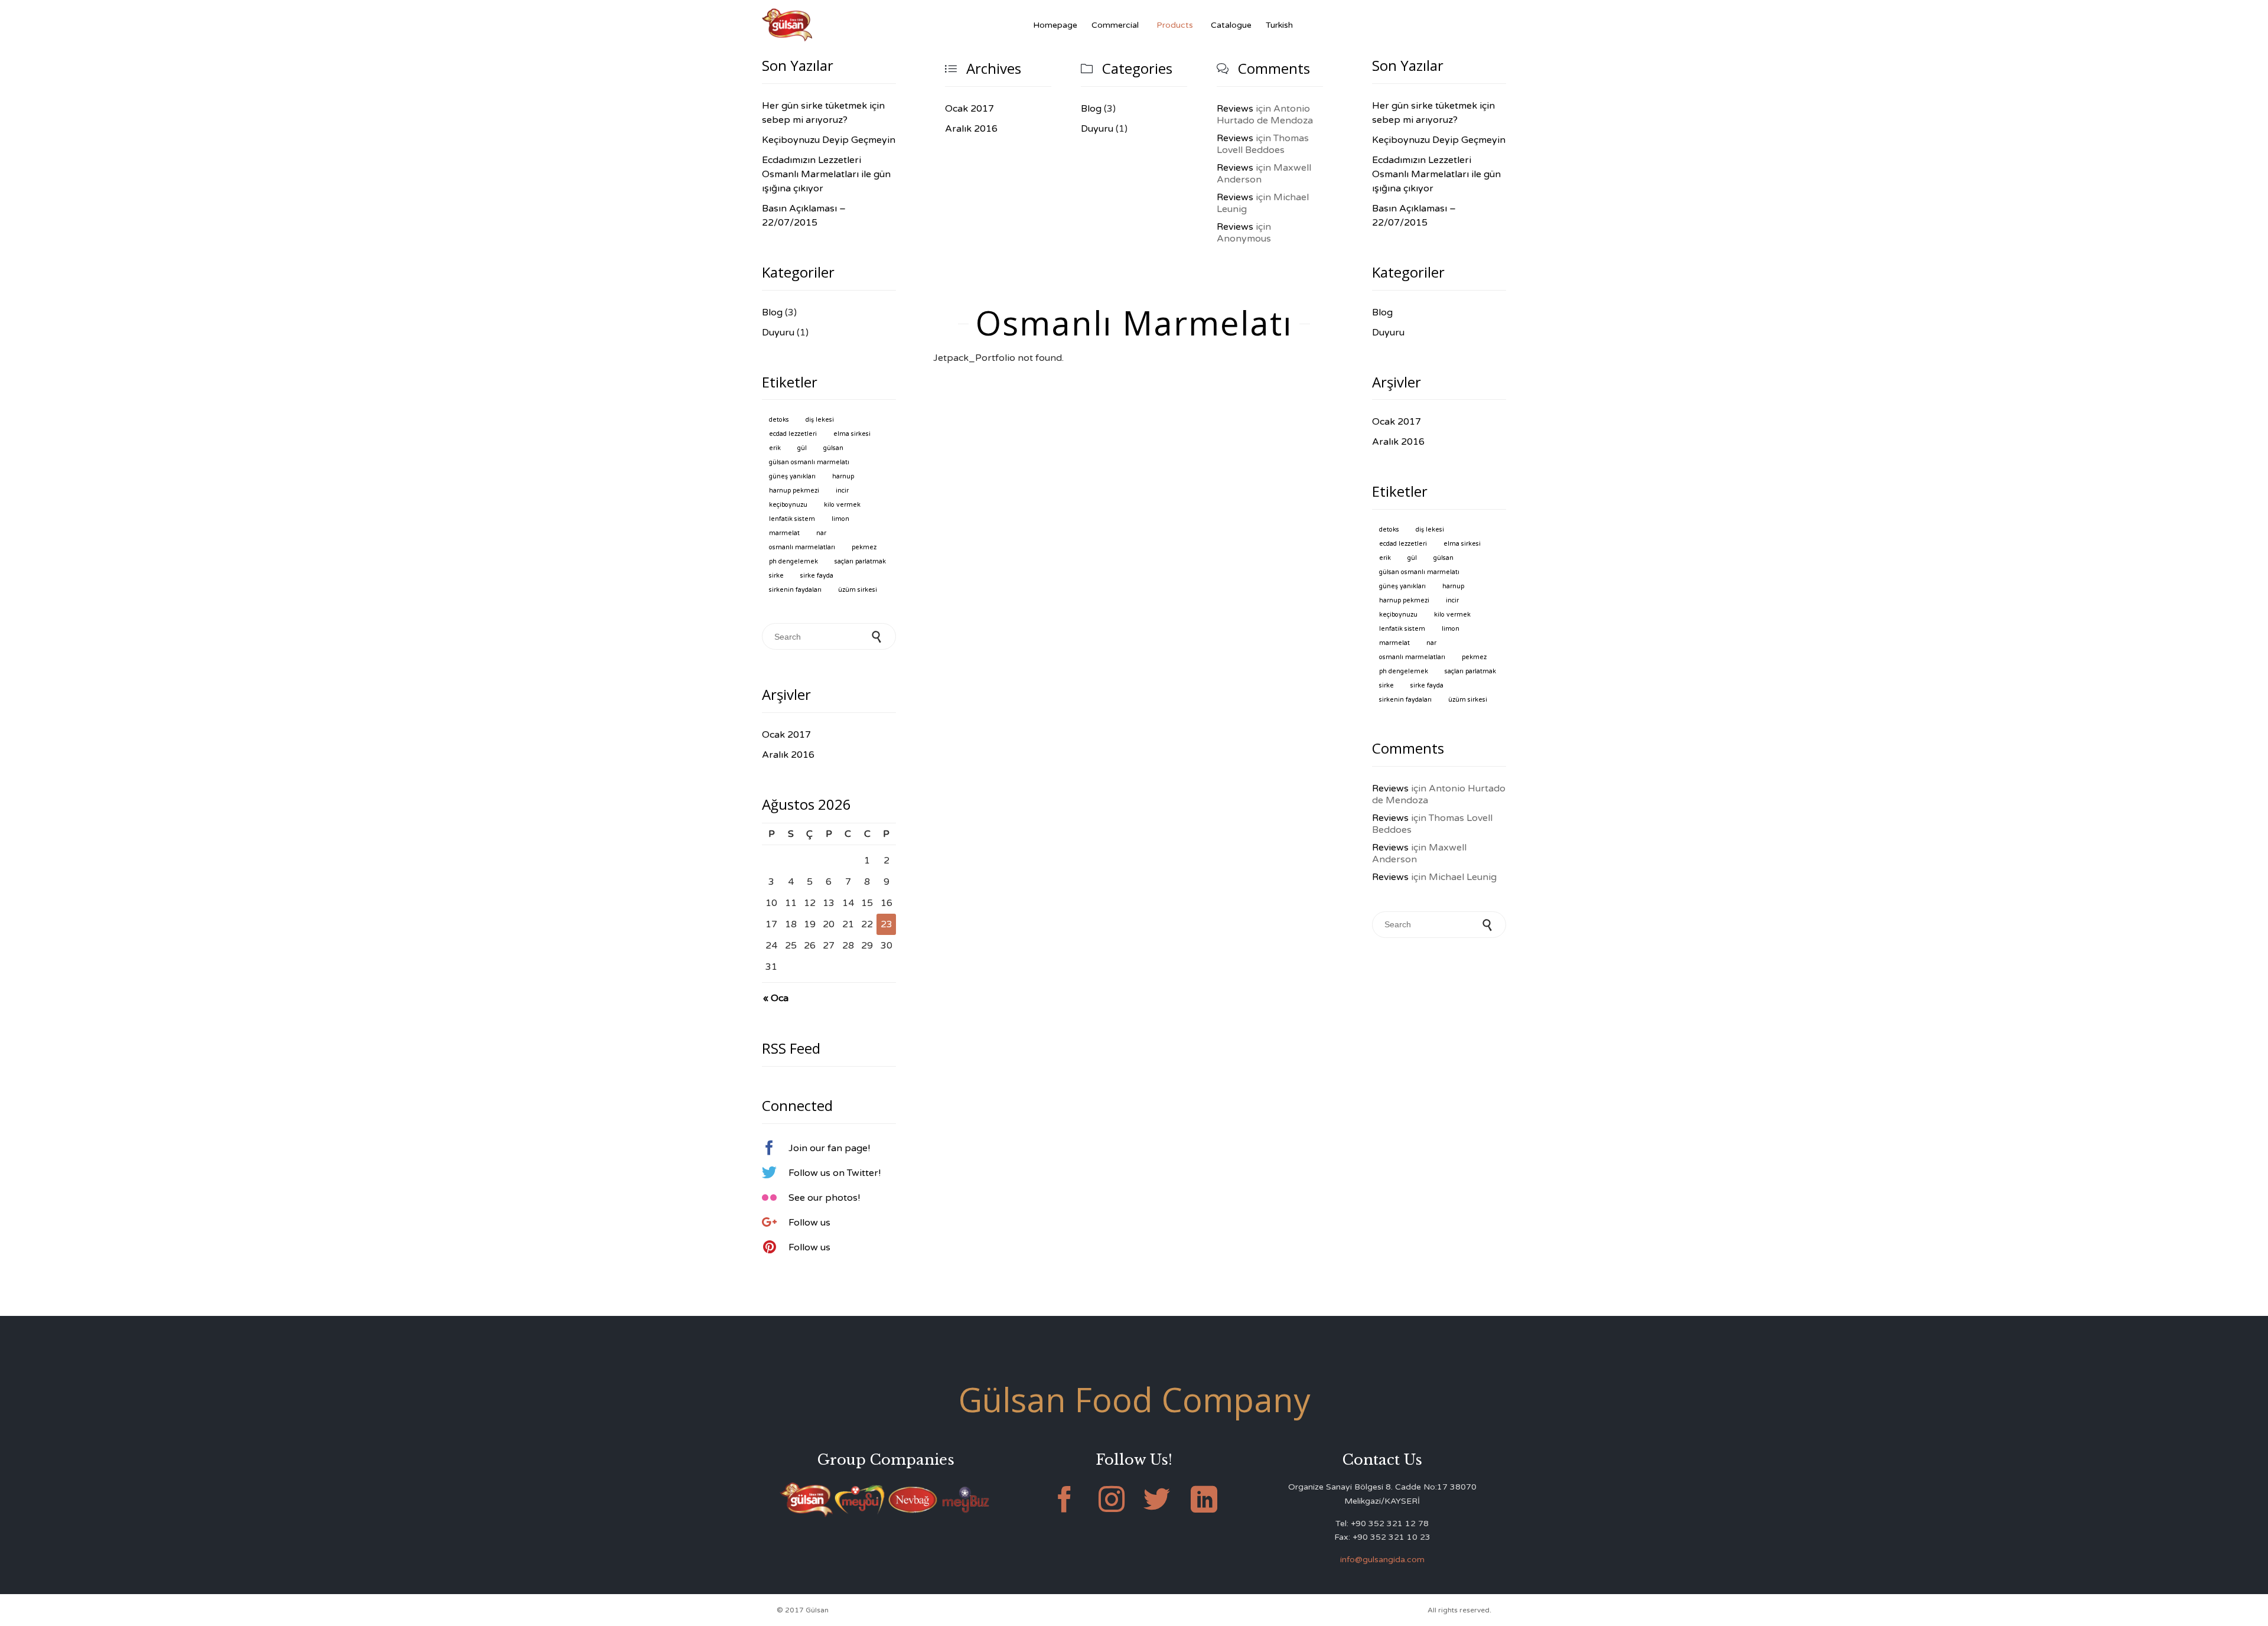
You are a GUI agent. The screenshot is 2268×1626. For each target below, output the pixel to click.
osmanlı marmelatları (802, 547)
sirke (776, 576)
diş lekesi (820, 420)
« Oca (776, 998)
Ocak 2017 (970, 109)
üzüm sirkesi (858, 590)
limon (840, 519)
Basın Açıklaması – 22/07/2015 (804, 216)
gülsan (833, 448)
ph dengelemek (794, 561)
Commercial (1115, 25)
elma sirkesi (852, 434)
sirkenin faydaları (795, 590)
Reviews (1235, 109)
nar (821, 533)
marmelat (784, 533)
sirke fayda (817, 576)
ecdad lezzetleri (793, 434)
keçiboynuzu (788, 505)
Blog (1091, 109)
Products (1175, 25)
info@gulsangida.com (1382, 1560)
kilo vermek (842, 505)
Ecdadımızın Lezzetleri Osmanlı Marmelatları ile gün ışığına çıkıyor (826, 174)
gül (802, 448)
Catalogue (1231, 25)
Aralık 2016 (971, 129)
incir (842, 491)
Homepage (1055, 25)
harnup (843, 476)
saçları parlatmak (860, 561)
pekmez (864, 547)
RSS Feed (791, 1048)
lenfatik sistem (792, 519)
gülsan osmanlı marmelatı (809, 462)
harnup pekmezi (794, 491)
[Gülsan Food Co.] (787, 25)
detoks (779, 420)
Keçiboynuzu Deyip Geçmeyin (829, 140)
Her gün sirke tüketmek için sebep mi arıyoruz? (823, 113)
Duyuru (1097, 129)
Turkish (1279, 25)
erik (775, 448)
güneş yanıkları (792, 476)
